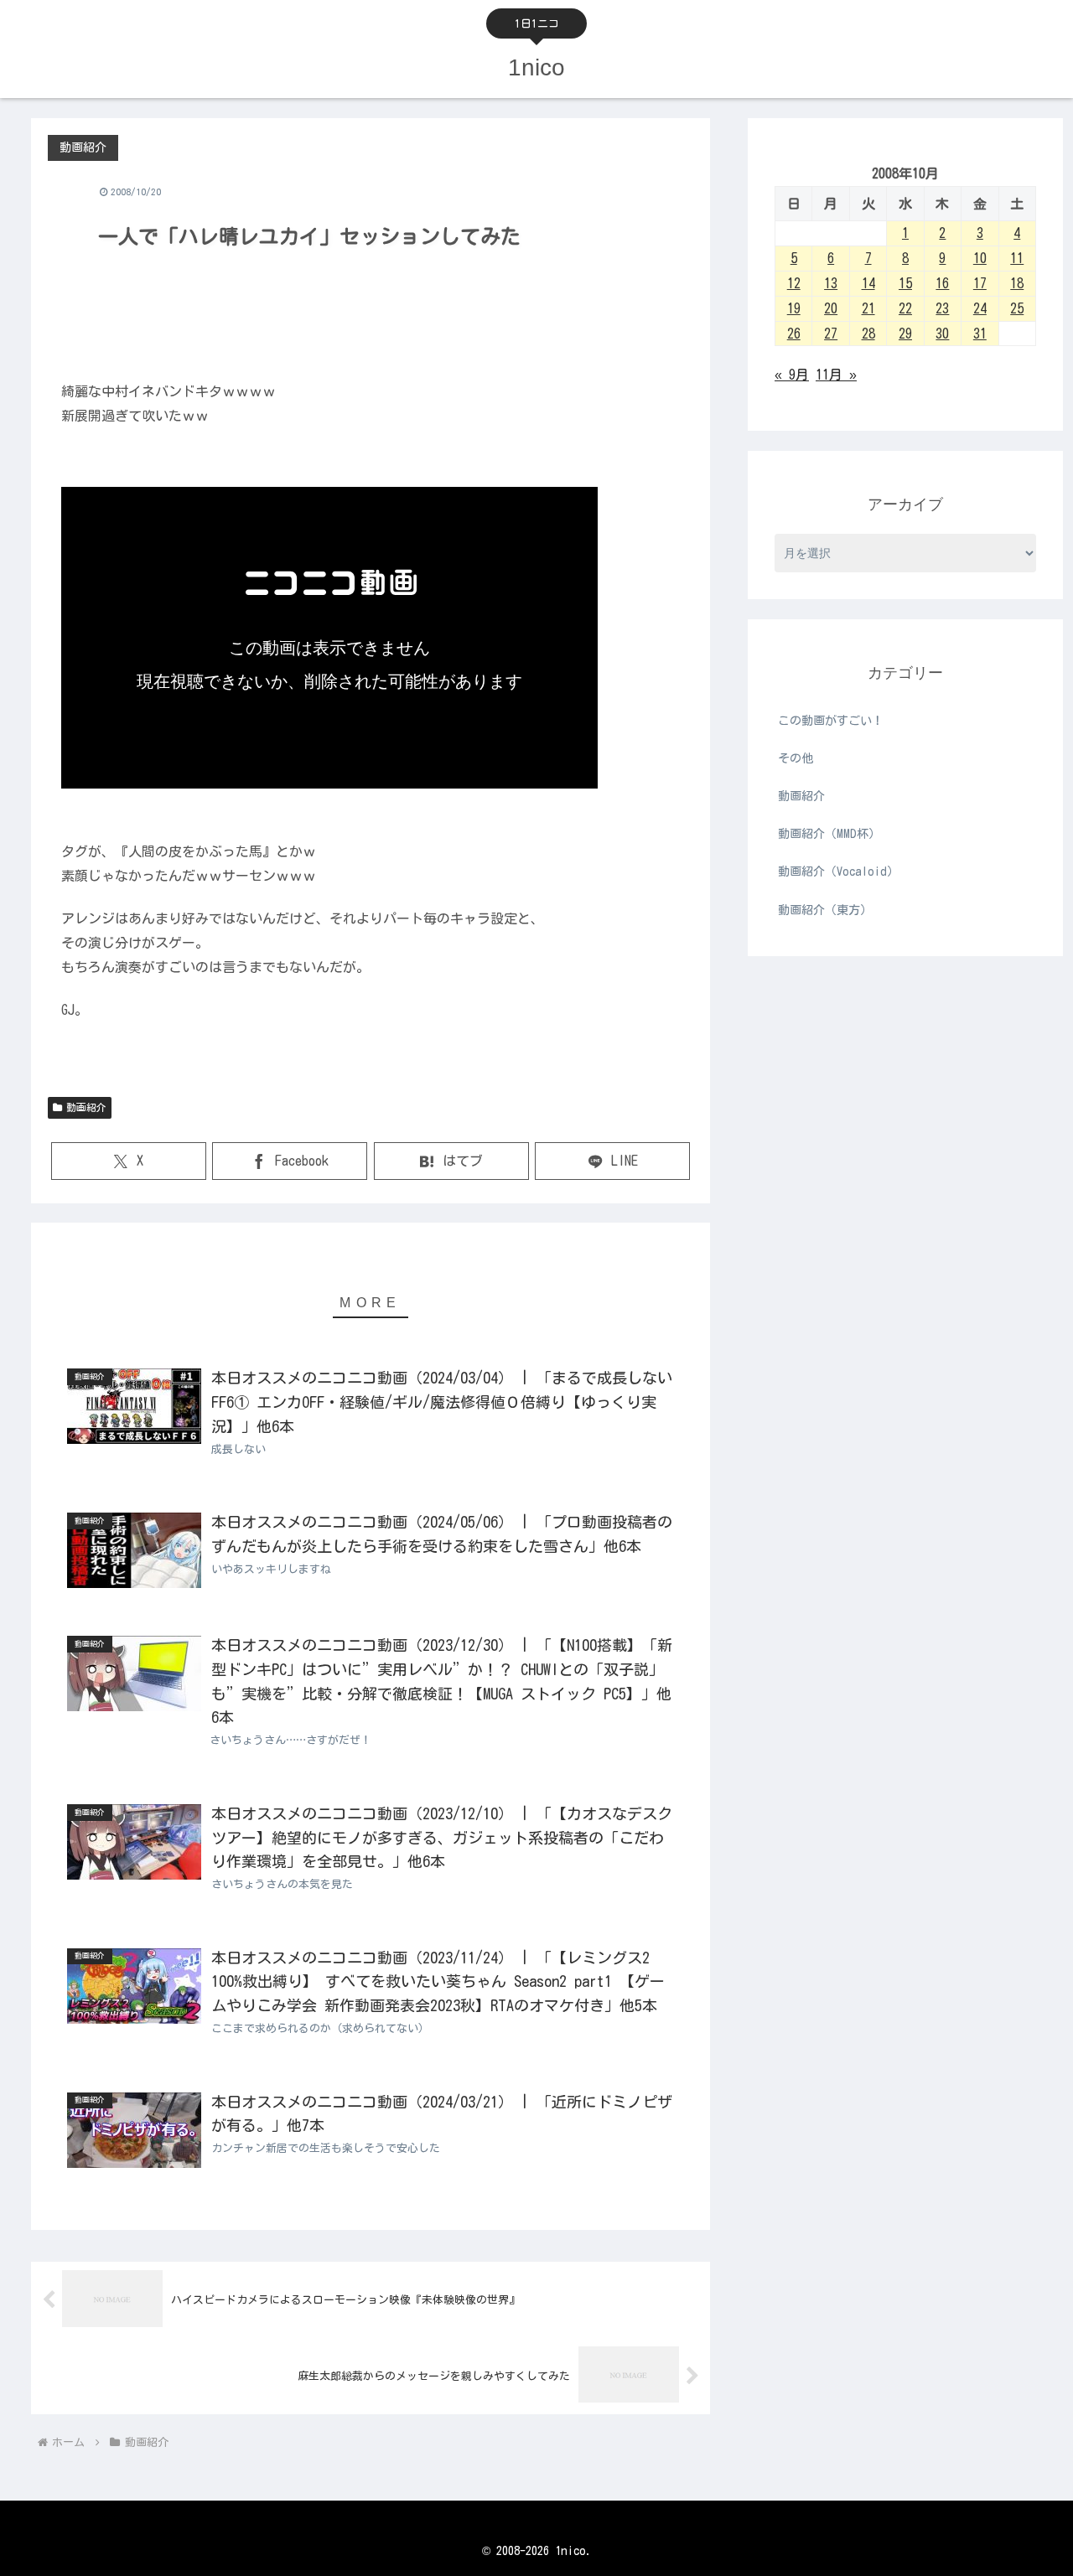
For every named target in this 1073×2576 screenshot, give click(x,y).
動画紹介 (86, 1107)
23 (942, 308)
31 (980, 334)
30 (942, 334)
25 (1017, 308)
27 (831, 334)
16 (942, 283)
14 (868, 283)
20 (831, 308)
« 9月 (792, 375)
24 (980, 308)
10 (980, 258)
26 (794, 334)
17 (980, 283)
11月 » (836, 375)
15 (905, 283)
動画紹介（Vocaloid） (838, 872)
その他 (796, 758)
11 (1017, 258)
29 (905, 334)
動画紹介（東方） (825, 910)
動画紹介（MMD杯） (829, 834)
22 (905, 308)
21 (868, 308)
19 (794, 308)
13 (831, 283)
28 (868, 334)
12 (794, 283)
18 (1017, 283)
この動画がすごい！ (831, 721)
